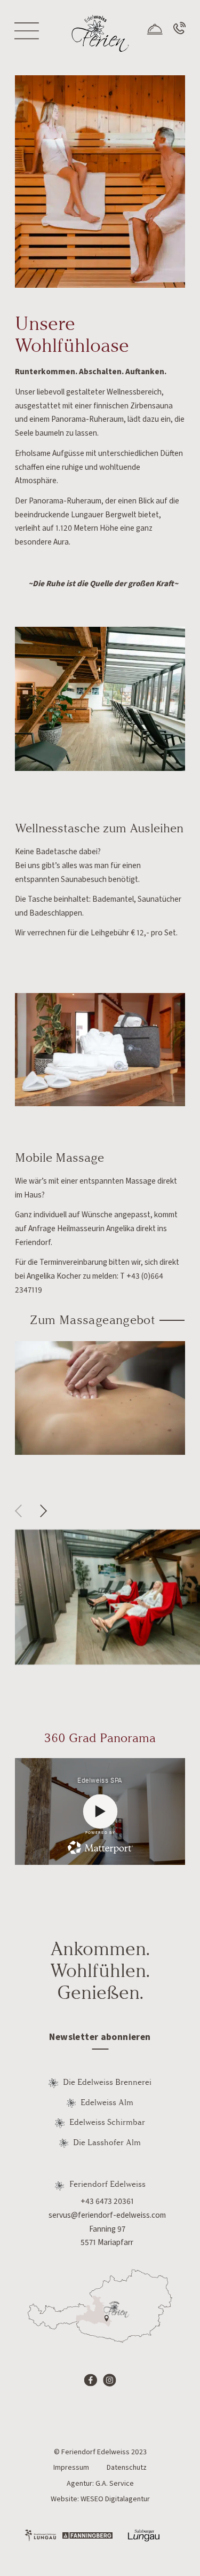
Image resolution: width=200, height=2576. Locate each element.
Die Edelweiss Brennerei (107, 2082)
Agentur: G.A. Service (100, 2484)
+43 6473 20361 (107, 2201)
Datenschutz (127, 2468)
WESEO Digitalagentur (115, 2499)
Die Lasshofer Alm (107, 2142)
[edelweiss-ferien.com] (100, 33)
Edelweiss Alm (107, 2102)
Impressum (71, 2468)
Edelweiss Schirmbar (107, 2122)
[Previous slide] (21, 1511)
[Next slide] (46, 1511)
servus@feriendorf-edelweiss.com (107, 2215)
